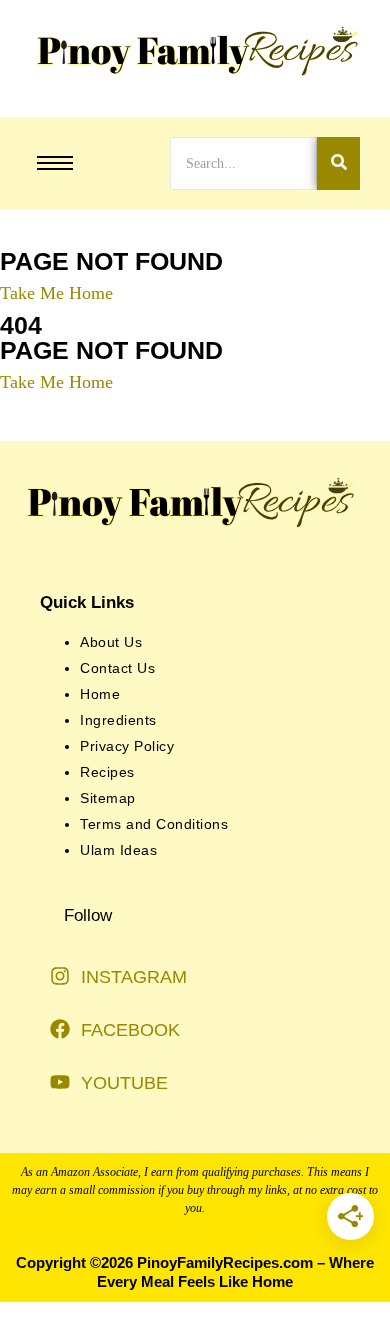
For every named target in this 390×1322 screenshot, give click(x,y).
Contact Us (117, 668)
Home (100, 694)
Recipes (107, 772)
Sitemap (108, 798)
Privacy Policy (127, 746)
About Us (111, 642)
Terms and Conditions (154, 824)
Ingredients (118, 720)
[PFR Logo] (195, 51)
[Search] (338, 163)
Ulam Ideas (118, 850)
